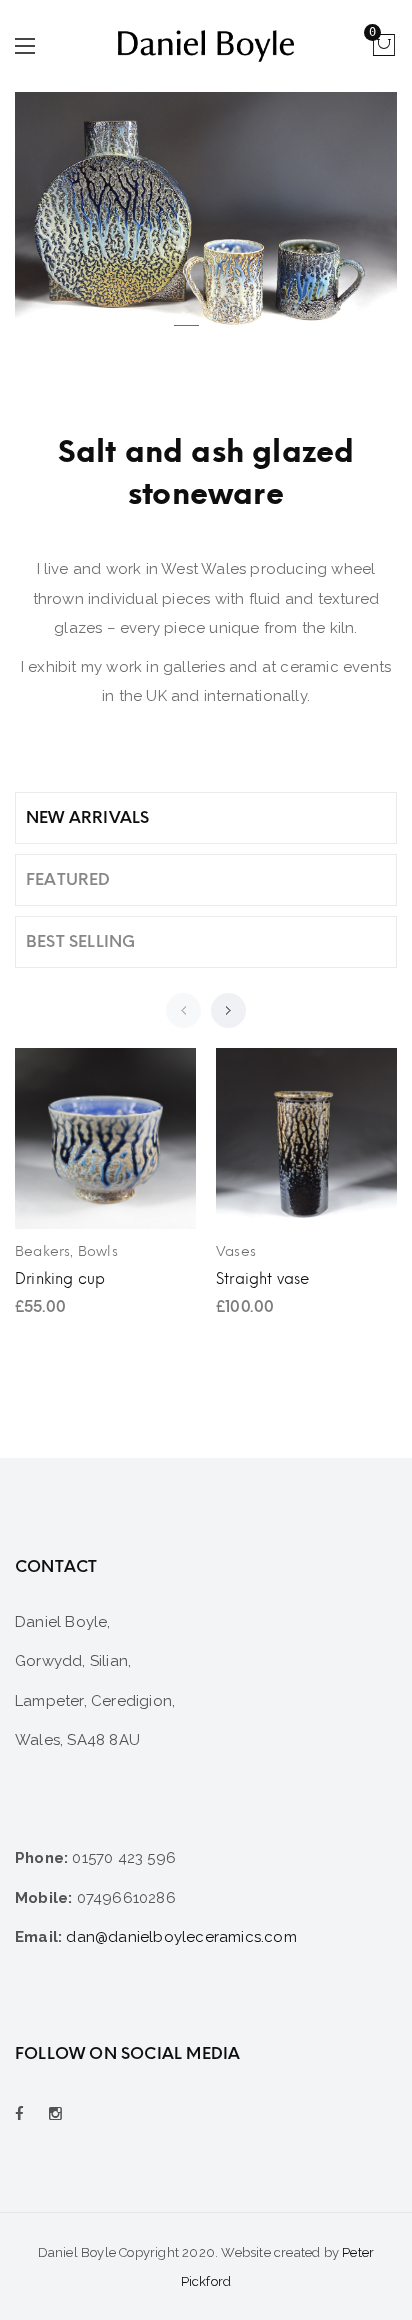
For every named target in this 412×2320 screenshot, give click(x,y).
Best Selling (80, 941)
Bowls (98, 1251)
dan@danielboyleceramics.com (181, 1937)
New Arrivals (87, 817)
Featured (68, 879)
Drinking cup (60, 1279)
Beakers (42, 1251)
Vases (236, 1251)
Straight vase (263, 1279)
